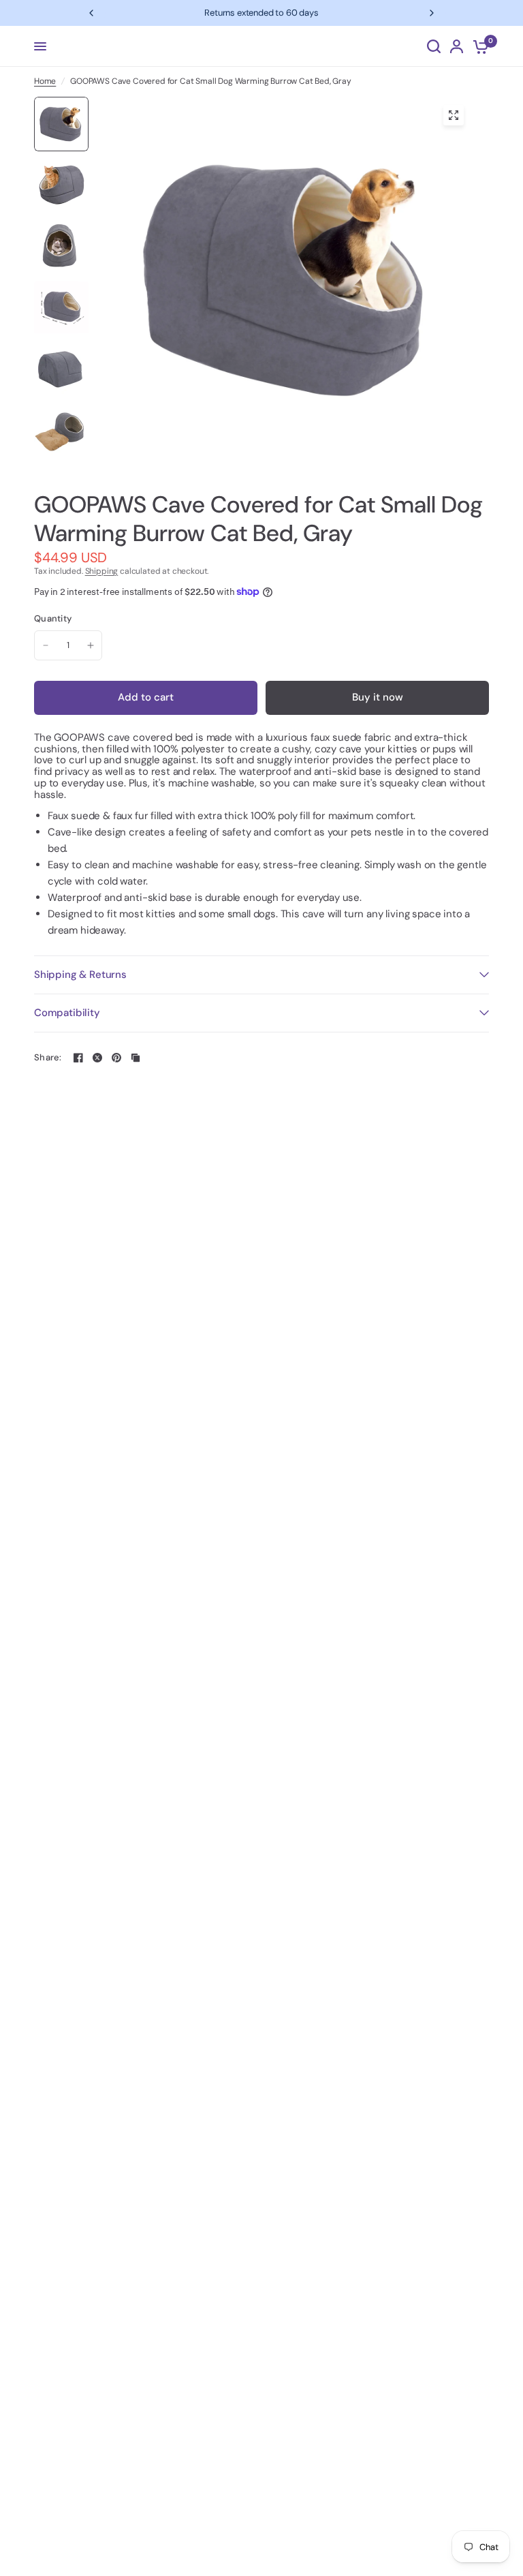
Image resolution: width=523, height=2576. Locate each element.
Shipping (102, 571)
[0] (478, 46)
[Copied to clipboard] (136, 1058)
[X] (97, 1058)
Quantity (53, 619)
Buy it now (378, 697)
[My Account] (457, 46)
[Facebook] (78, 1058)
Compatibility (67, 1013)
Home (45, 81)
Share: (48, 1057)
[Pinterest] (116, 1058)
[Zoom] (454, 115)
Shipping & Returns (80, 975)
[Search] (434, 46)
